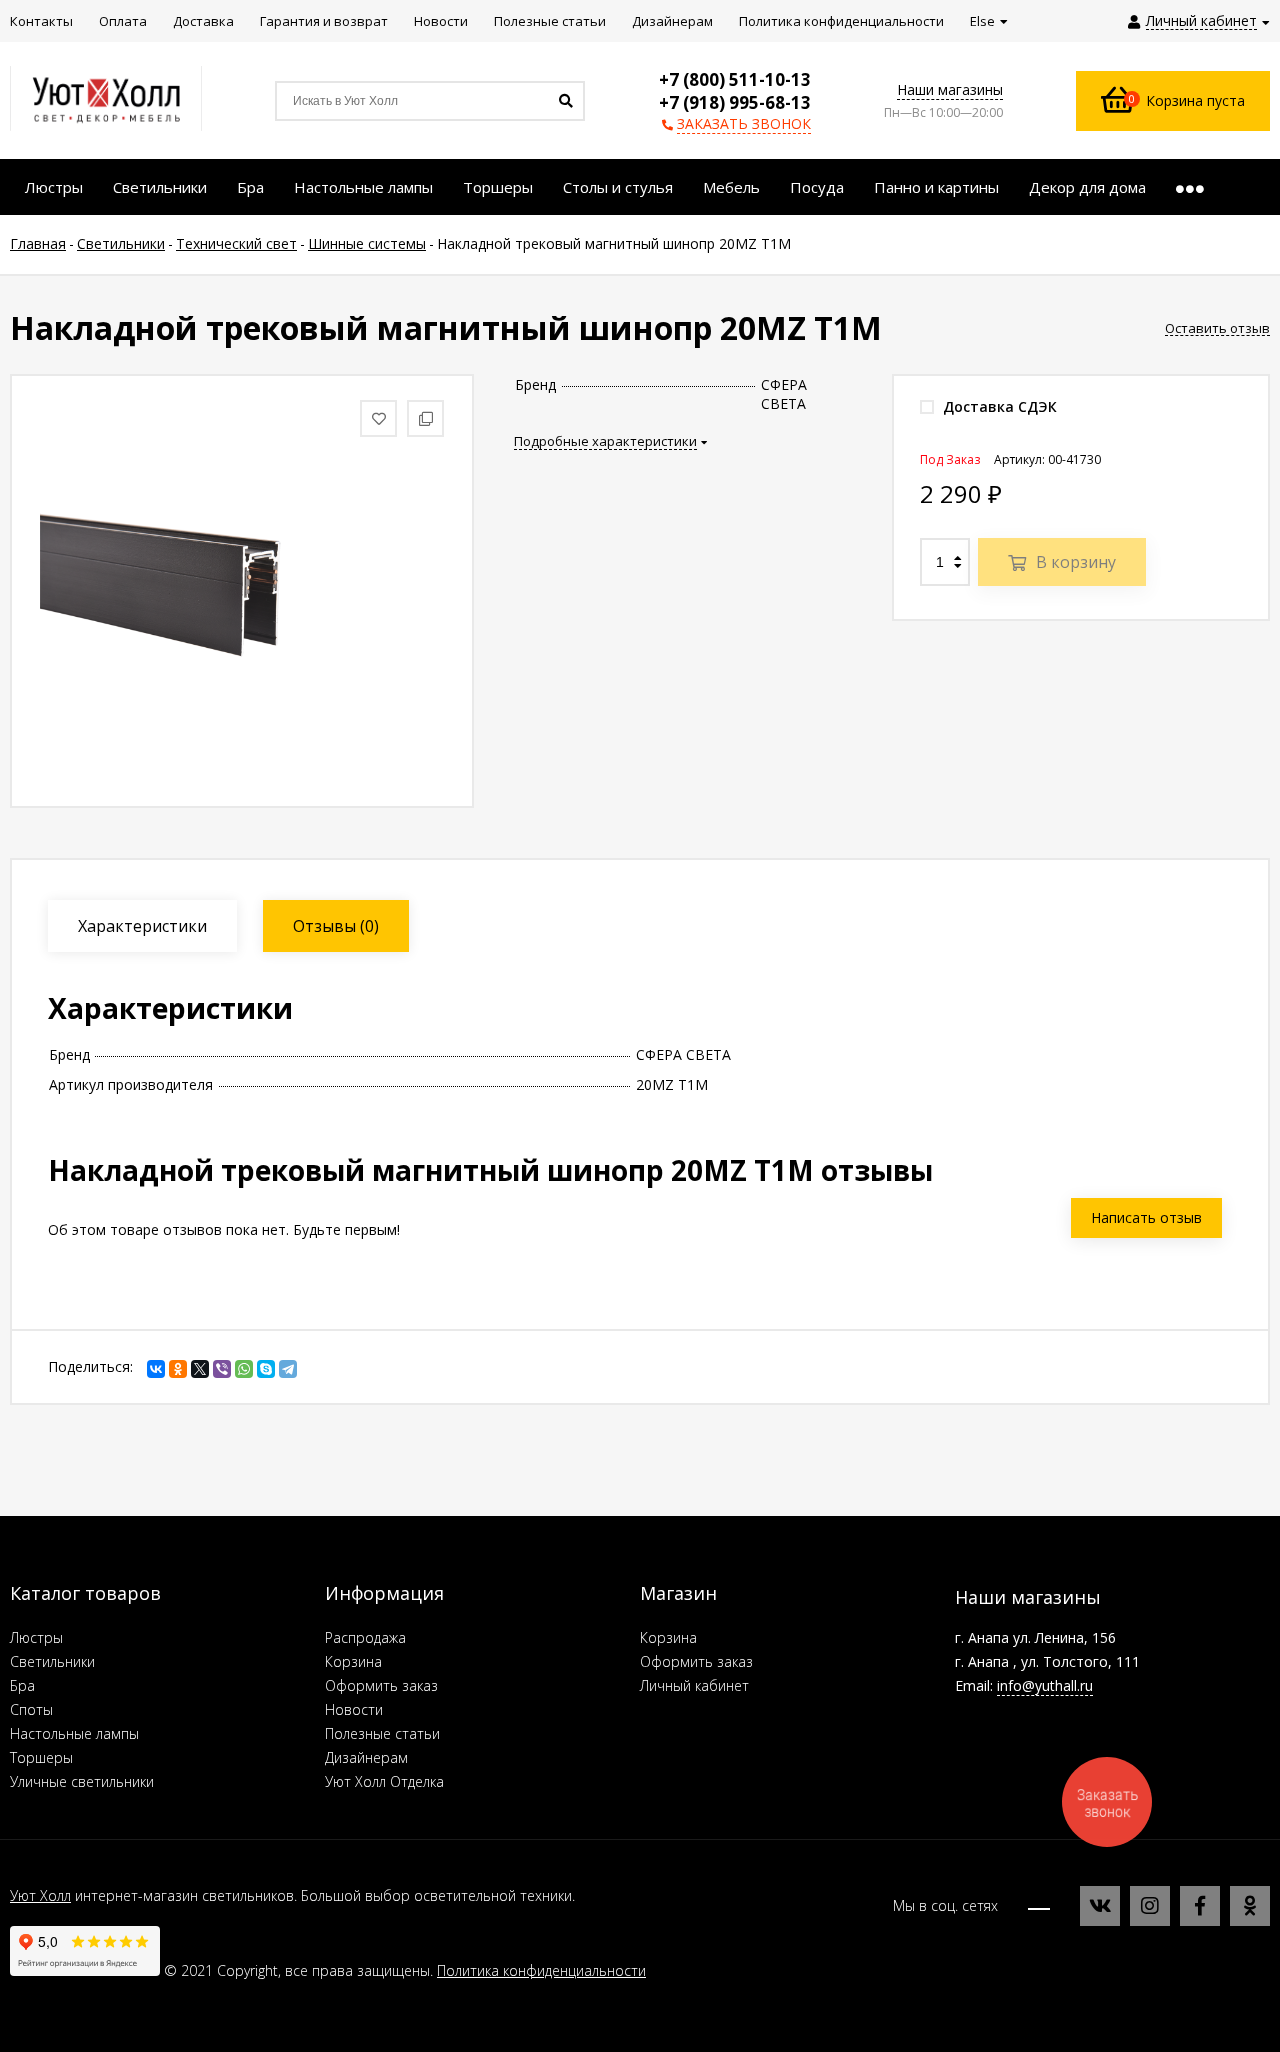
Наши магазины (950, 89)
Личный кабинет (694, 1685)
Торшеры (41, 1757)
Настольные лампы (74, 1733)
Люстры (36, 1637)
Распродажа (365, 1637)
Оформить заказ (381, 1685)
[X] (200, 1369)
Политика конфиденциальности (541, 1970)
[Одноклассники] (178, 1369)
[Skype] (266, 1369)
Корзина (353, 1661)
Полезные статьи (382, 1733)
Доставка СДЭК (998, 406)
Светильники (52, 1661)
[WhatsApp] (244, 1369)
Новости (354, 1709)
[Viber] (222, 1369)
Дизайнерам (366, 1757)
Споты (31, 1709)
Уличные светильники (82, 1781)
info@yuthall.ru (1045, 1685)
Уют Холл (40, 1895)
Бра (22, 1685)
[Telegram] (288, 1369)
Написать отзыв (1146, 1217)
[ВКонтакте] (156, 1369)
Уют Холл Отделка (384, 1781)
